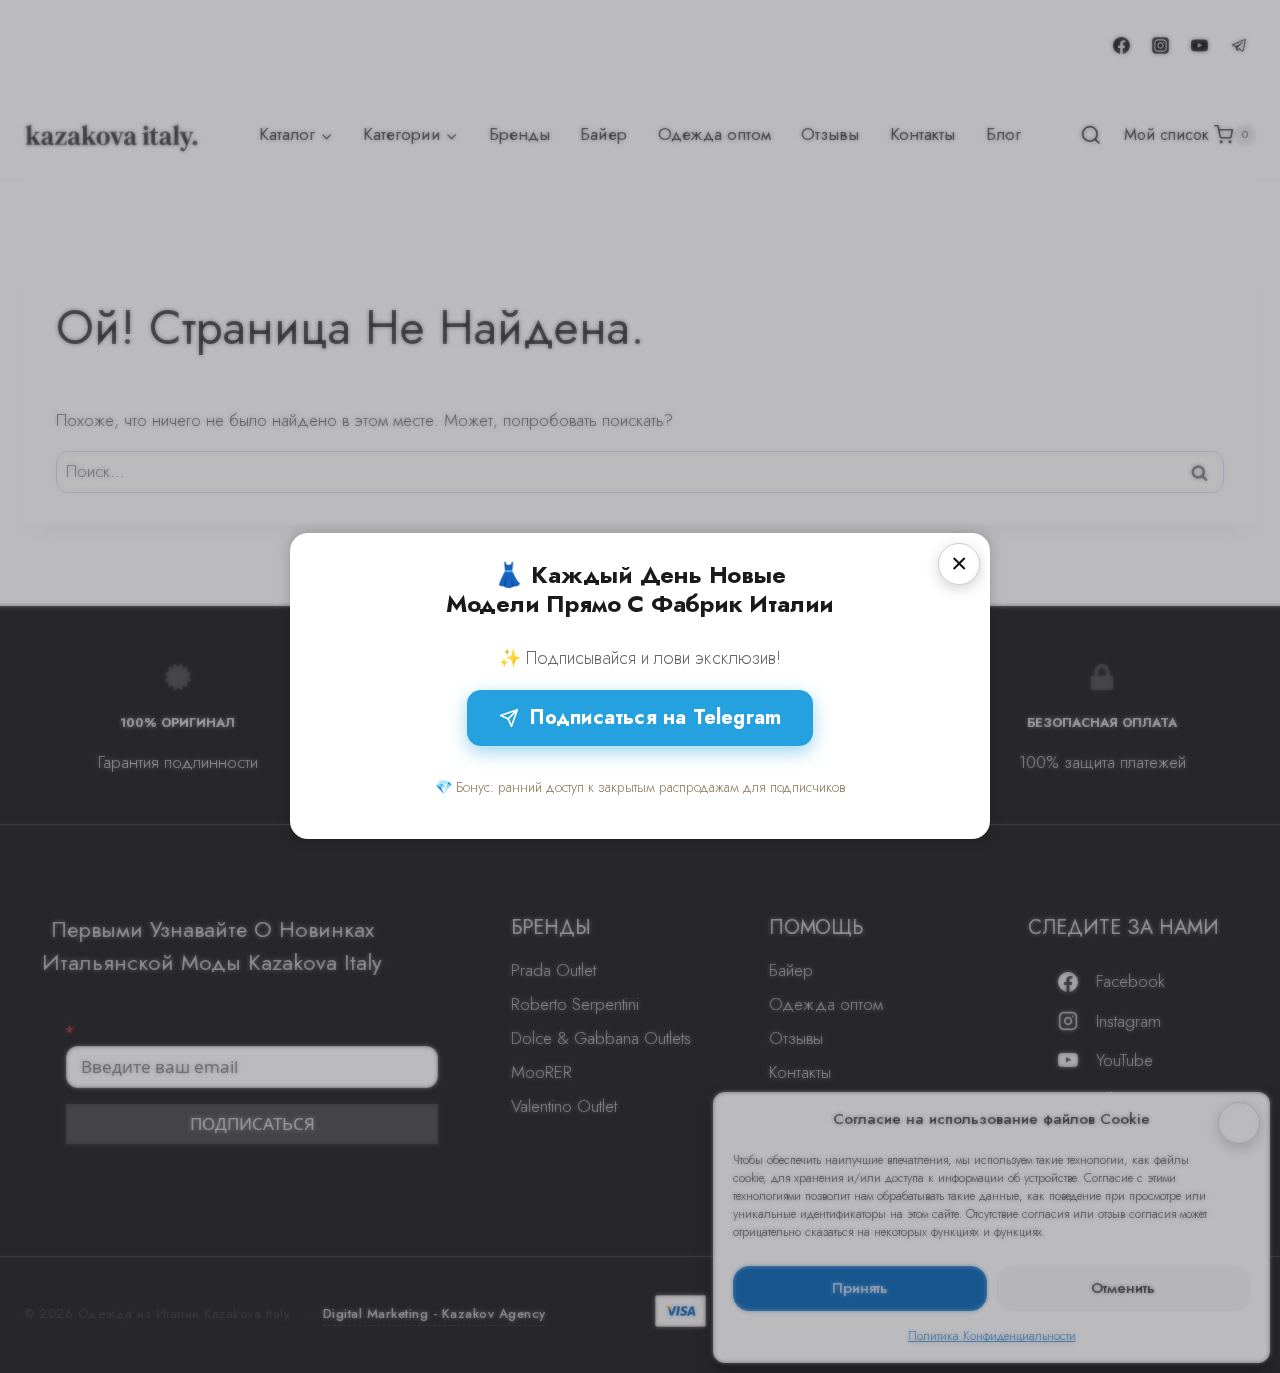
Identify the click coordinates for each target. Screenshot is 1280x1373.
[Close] (959, 564)
